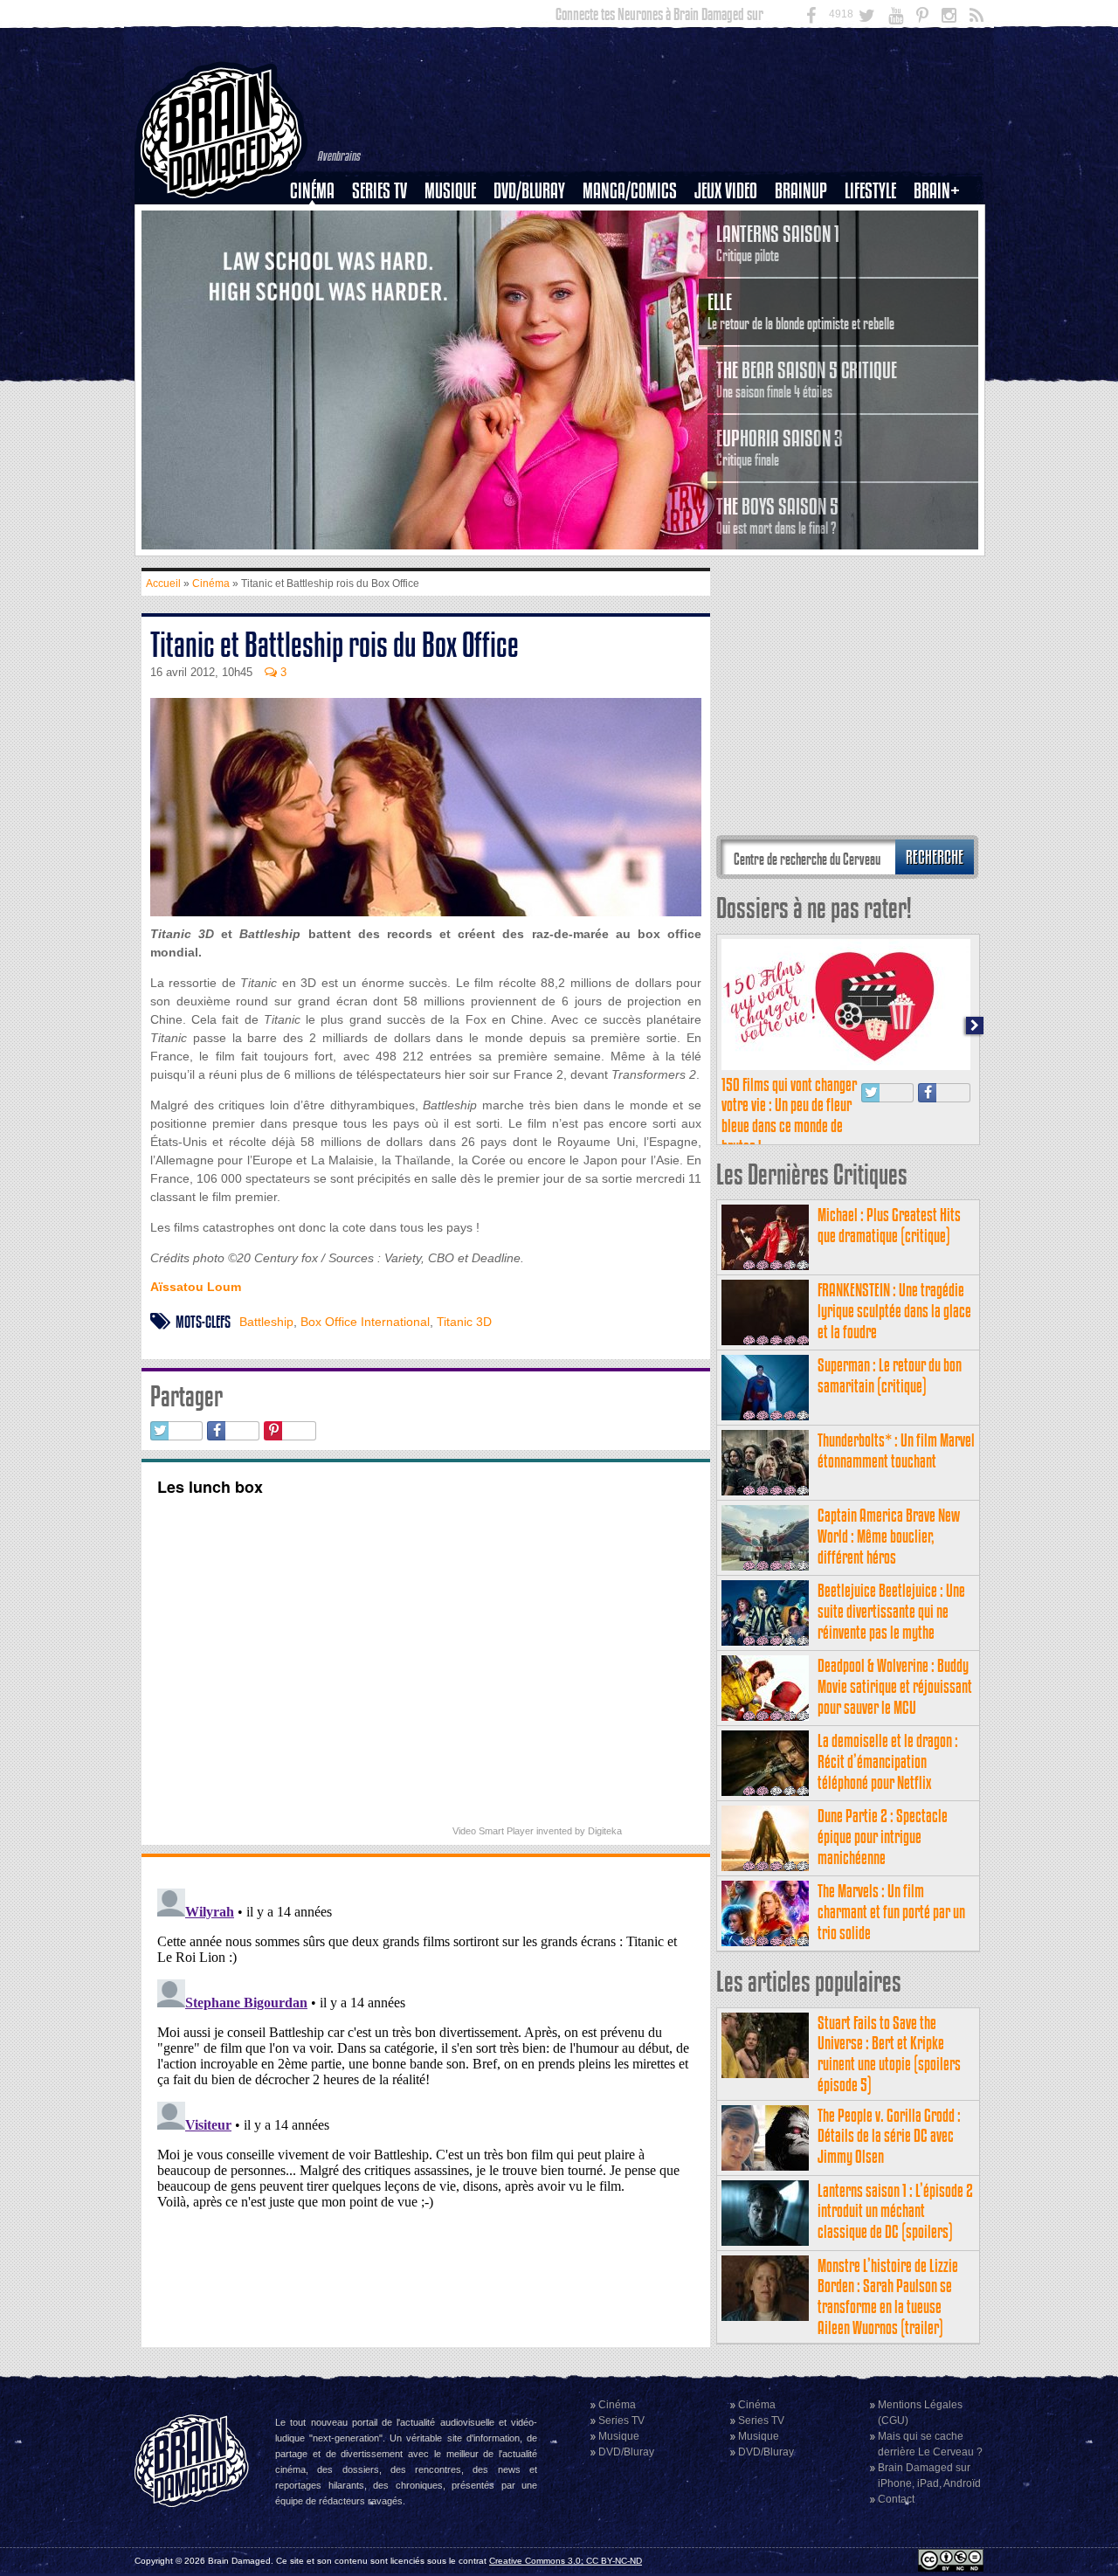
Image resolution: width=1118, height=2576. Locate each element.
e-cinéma (320, 280)
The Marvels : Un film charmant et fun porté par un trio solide (891, 1912)
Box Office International (365, 1322)
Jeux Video (726, 191)
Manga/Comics (630, 191)
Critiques (320, 221)
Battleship (266, 1322)
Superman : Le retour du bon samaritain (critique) (890, 1375)
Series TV (380, 191)
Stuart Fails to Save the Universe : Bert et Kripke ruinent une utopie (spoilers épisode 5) (889, 2054)
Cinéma (312, 191)
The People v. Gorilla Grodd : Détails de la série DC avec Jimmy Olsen (889, 2136)
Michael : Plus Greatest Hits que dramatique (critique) (889, 1225)
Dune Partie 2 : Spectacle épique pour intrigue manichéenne (883, 1837)
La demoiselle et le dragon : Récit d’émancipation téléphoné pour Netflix (888, 1761)
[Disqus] (426, 2100)
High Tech (876, 280)
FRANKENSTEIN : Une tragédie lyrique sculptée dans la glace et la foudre (894, 1311)
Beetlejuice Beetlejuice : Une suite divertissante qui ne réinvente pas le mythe (891, 1611)
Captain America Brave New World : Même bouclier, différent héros (889, 1536)
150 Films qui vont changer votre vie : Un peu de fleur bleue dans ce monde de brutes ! (789, 1115)
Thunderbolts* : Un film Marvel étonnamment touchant (896, 1450)
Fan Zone (942, 221)
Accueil (163, 584)
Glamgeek (876, 251)
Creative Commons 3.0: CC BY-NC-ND (566, 2561)
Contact (896, 2499)
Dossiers (319, 251)
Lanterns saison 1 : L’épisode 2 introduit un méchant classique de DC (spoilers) (895, 2211)
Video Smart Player (493, 1831)
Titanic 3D (464, 1322)
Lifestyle (870, 191)
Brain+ (937, 191)
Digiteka (605, 1831)
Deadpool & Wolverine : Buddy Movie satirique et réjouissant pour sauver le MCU (895, 1686)
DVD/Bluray (529, 191)
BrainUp (801, 191)
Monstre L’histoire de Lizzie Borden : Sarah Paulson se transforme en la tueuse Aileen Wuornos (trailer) (888, 2296)
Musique (450, 191)
